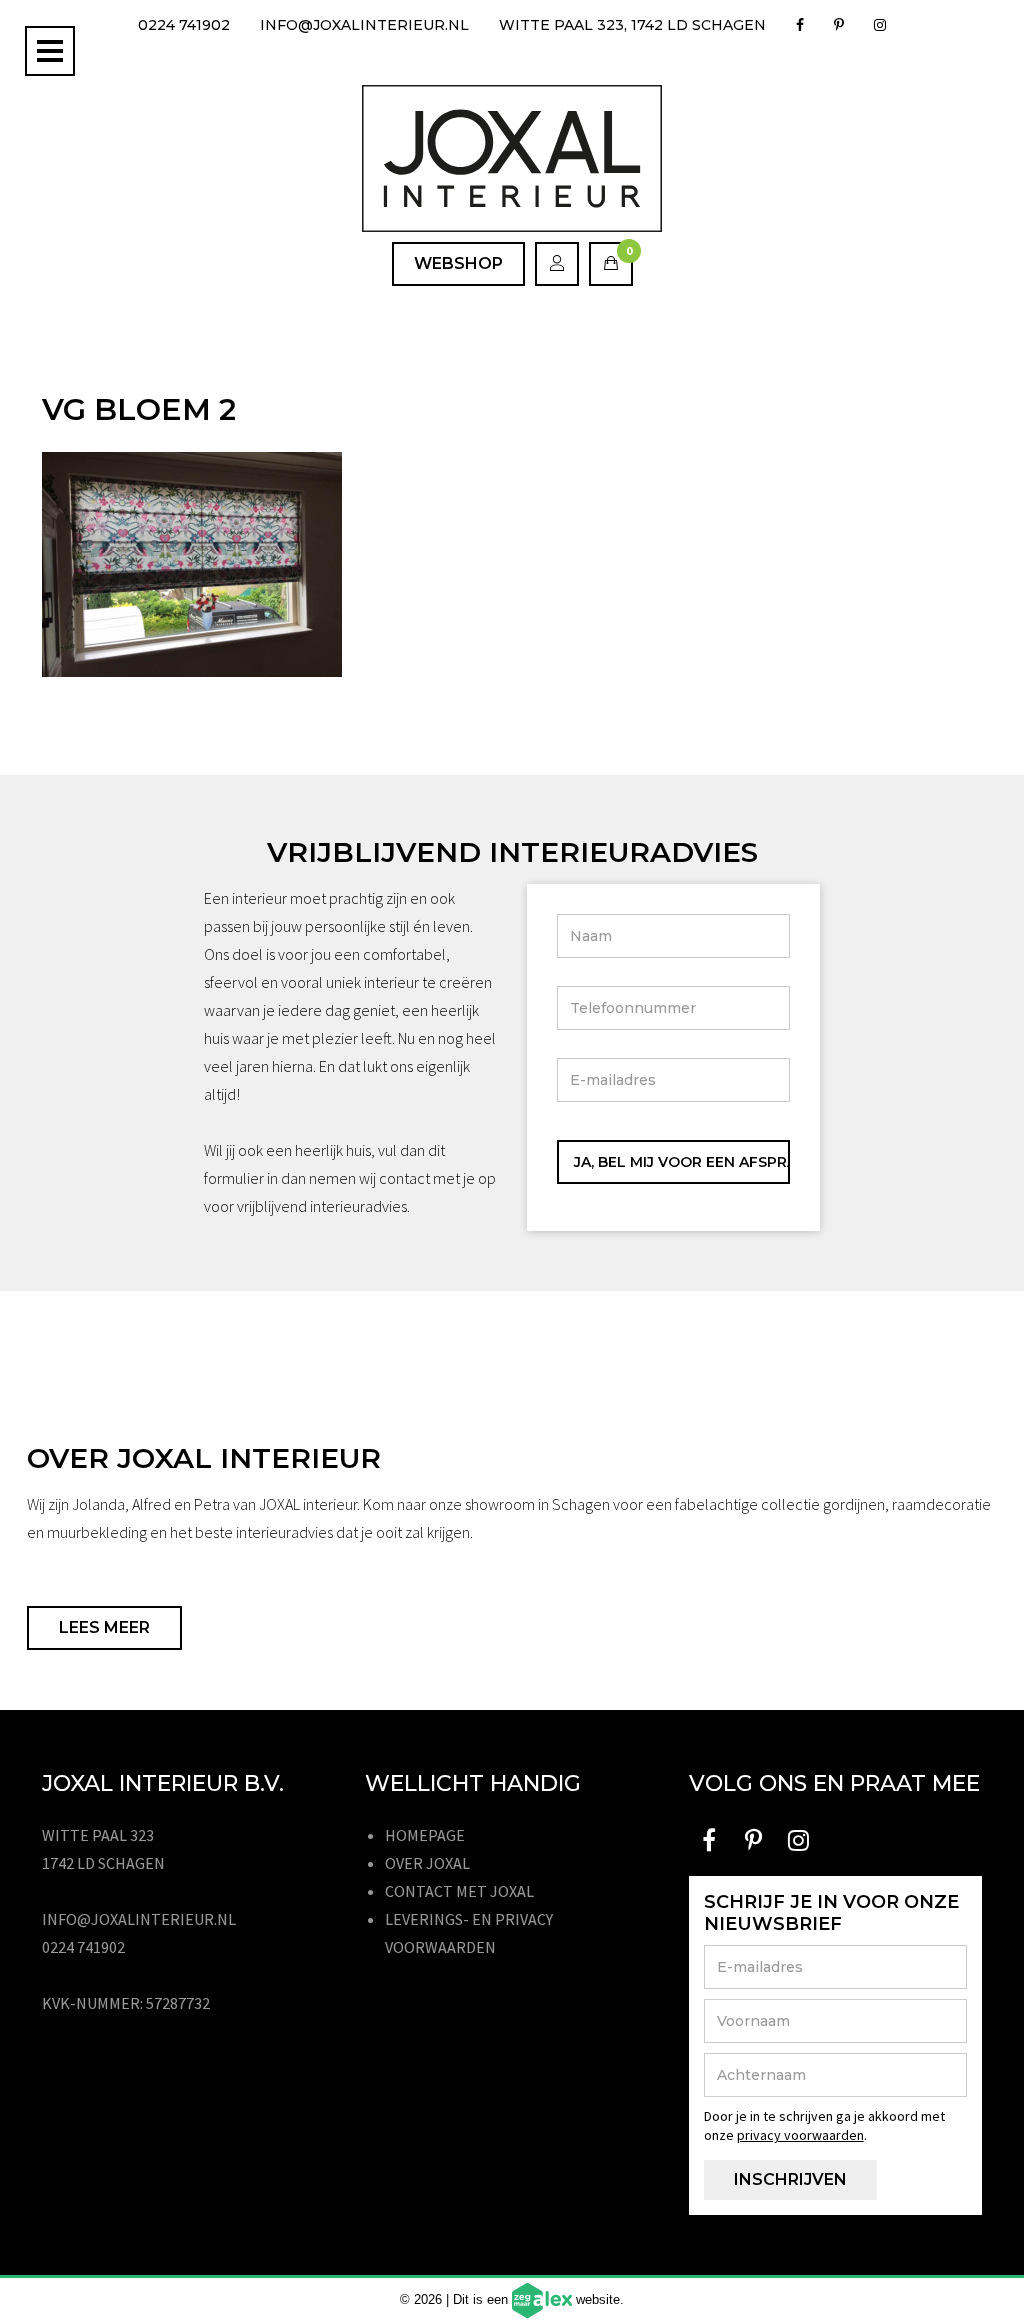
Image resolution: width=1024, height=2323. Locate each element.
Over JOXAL (427, 1863)
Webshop (458, 263)
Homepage (425, 1835)
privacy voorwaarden (800, 2135)
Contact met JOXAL (459, 1891)
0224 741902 (184, 25)
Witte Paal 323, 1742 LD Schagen (632, 25)
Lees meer (104, 1627)
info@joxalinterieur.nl (364, 25)
